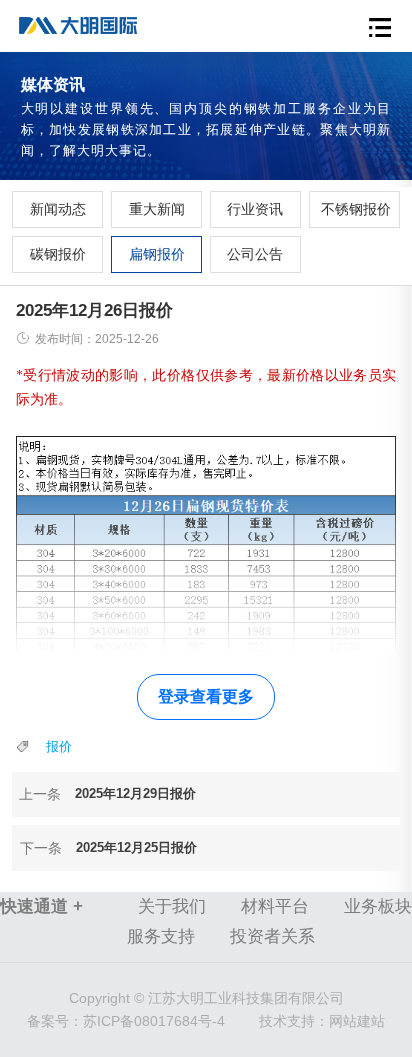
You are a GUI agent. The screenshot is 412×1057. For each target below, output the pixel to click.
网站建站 (357, 1021)
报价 (59, 746)
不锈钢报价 (354, 209)
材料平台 (275, 906)
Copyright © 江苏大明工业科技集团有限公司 (206, 998)
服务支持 (161, 936)
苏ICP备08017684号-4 (126, 1021)
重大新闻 (157, 209)
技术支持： (294, 1021)
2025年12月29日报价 (135, 793)
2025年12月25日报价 (136, 847)
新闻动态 (58, 209)
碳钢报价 (58, 254)
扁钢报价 (157, 254)
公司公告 (255, 254)
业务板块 (378, 906)
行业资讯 (255, 209)
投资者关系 (272, 936)
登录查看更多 (206, 696)
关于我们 (172, 906)
